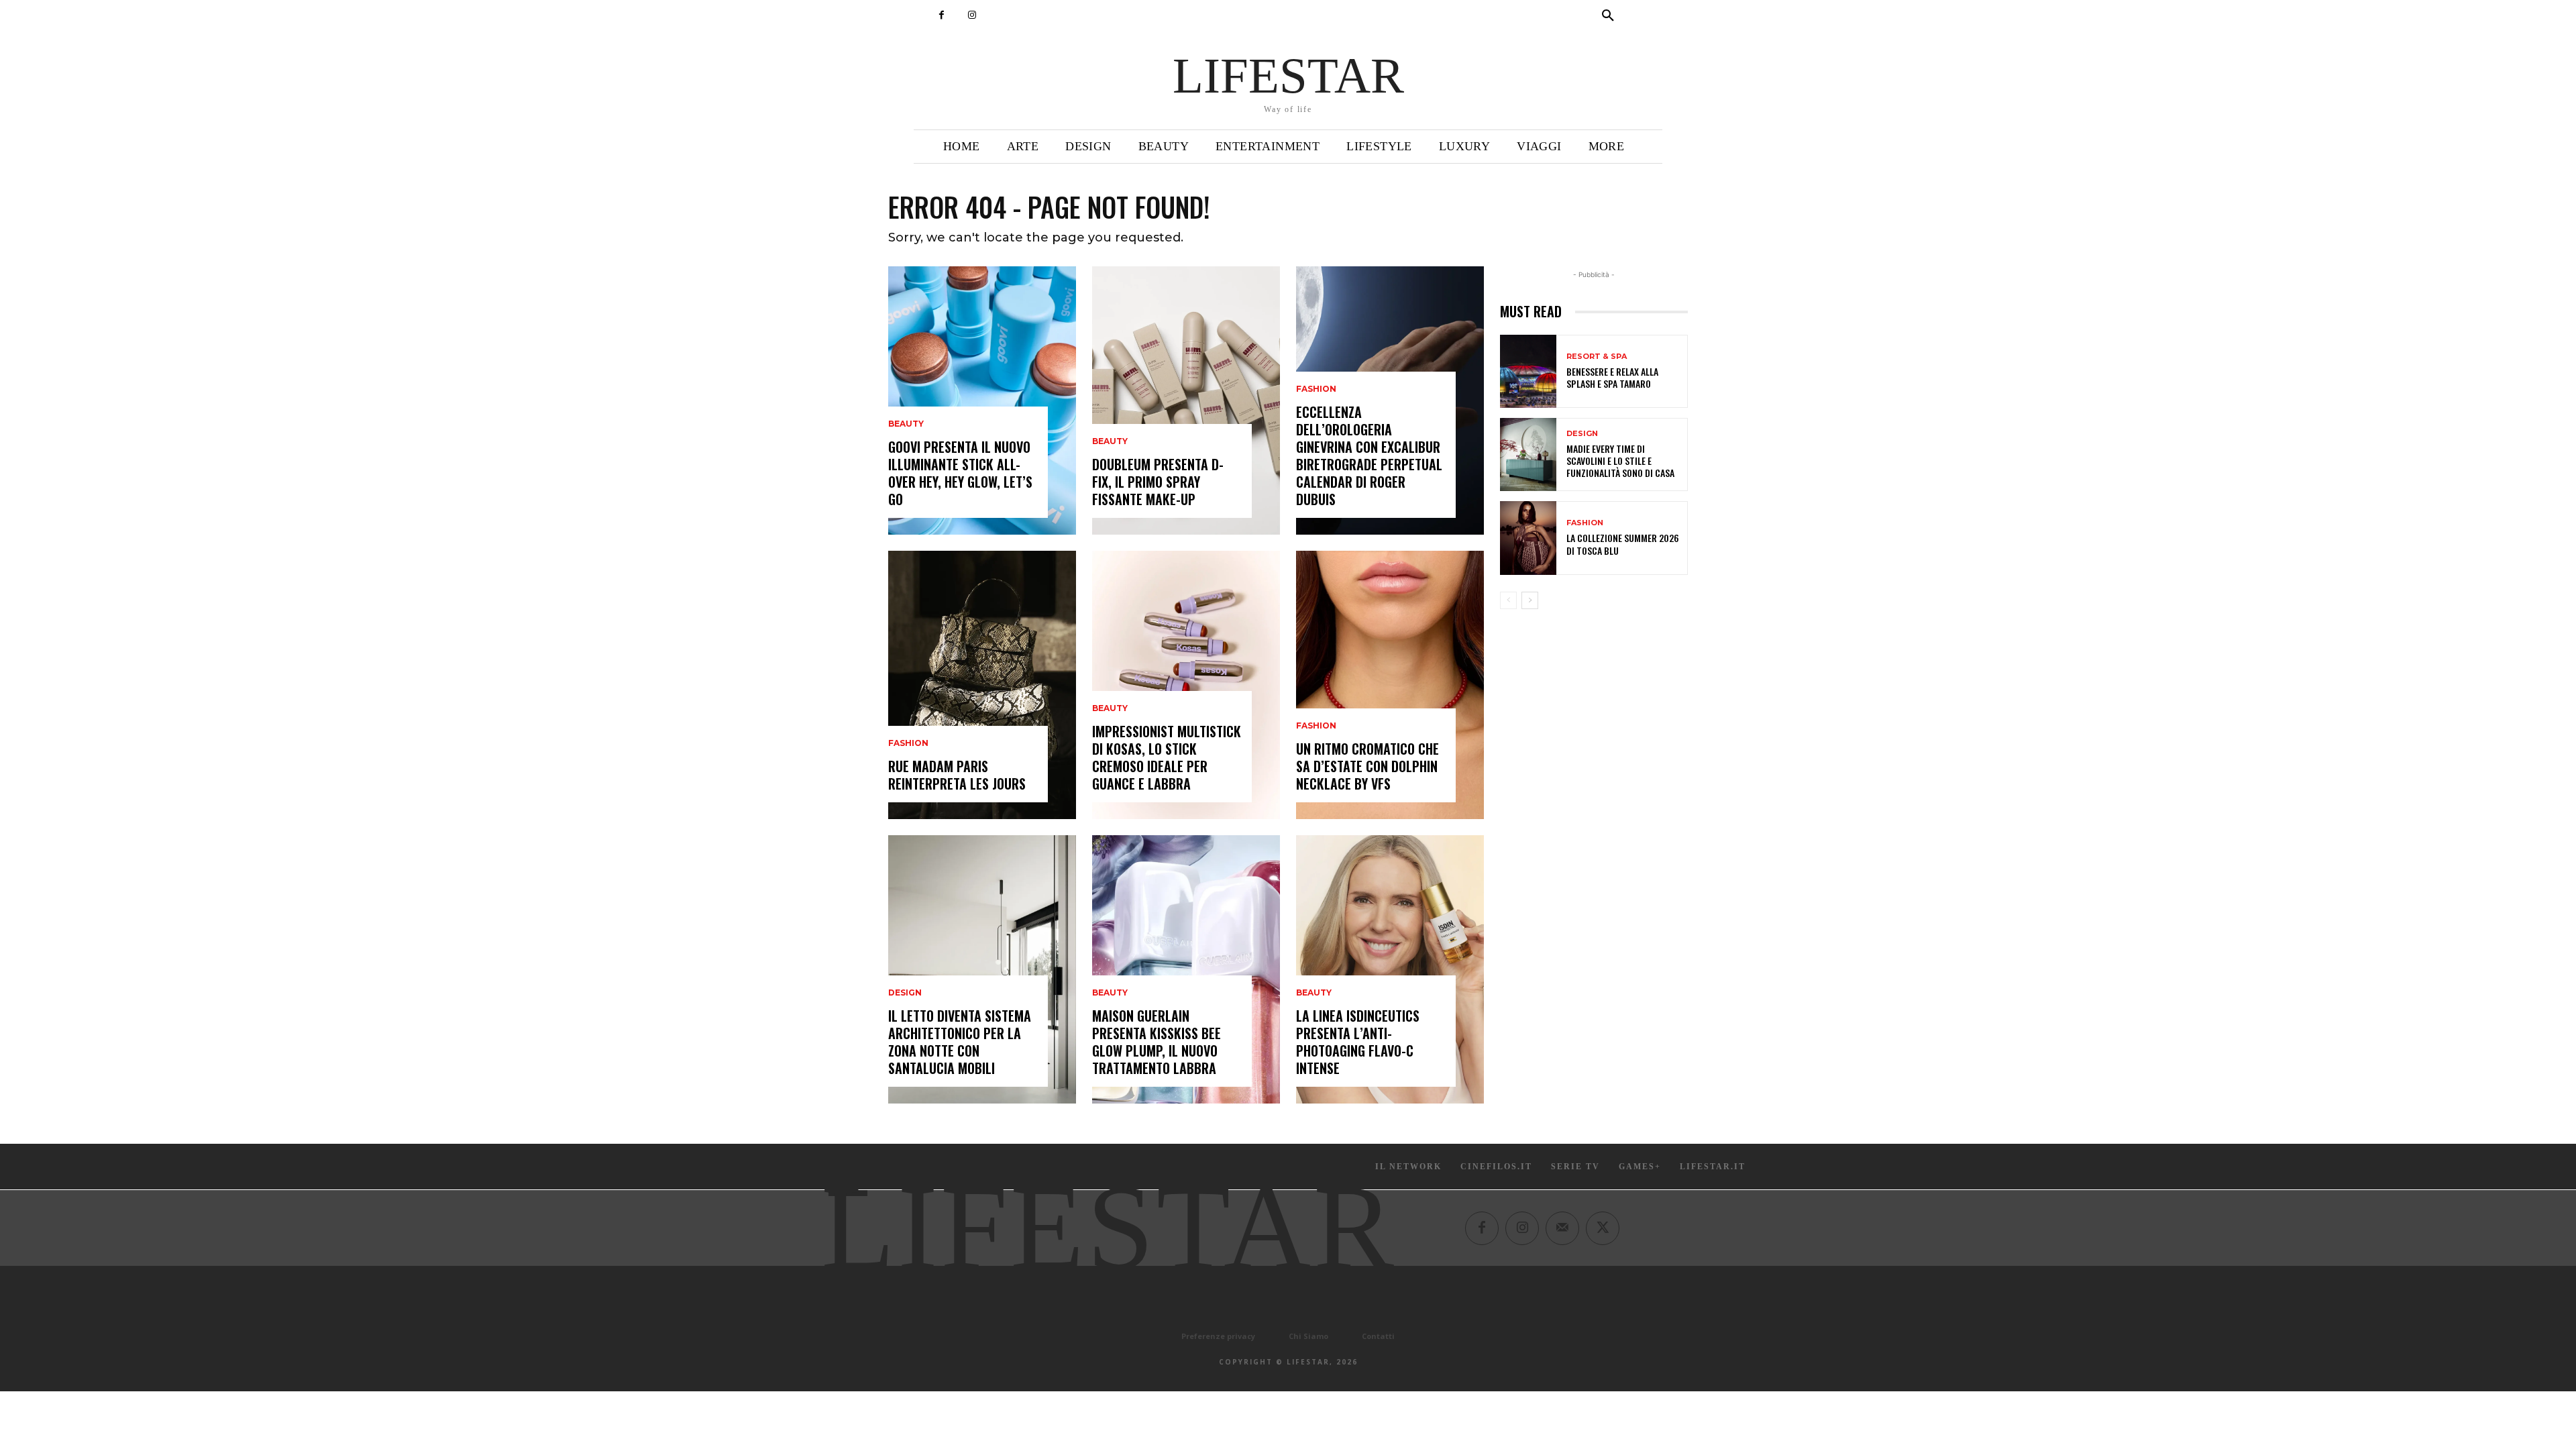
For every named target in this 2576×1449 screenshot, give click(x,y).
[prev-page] (1508, 600)
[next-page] (1530, 600)
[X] (1603, 1228)
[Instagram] (972, 15)
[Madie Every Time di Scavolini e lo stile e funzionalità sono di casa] (1528, 454)
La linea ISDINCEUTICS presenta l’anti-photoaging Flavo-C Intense (1358, 1042)
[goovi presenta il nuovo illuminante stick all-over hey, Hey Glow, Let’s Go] (982, 400)
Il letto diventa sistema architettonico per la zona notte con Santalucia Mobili (960, 1042)
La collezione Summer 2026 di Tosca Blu (1623, 544)
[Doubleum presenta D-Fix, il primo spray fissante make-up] (1186, 400)
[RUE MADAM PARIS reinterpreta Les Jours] (982, 685)
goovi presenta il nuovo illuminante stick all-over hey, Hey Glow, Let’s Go (960, 473)
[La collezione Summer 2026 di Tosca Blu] (1528, 538)
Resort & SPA (1597, 357)
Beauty (906, 424)
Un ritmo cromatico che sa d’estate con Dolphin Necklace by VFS (1367, 766)
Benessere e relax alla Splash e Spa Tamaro (1612, 377)
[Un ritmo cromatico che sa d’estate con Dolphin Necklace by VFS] (1390, 685)
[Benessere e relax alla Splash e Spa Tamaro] (1528, 371)
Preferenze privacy (1218, 1336)
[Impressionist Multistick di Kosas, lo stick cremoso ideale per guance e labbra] (1186, 685)
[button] (1608, 16)
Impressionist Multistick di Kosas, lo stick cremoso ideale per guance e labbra (1167, 757)
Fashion (908, 743)
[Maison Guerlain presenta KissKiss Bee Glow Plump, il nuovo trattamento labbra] (1186, 969)
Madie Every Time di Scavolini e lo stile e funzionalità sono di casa (1620, 461)
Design (905, 993)
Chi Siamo (1308, 1336)
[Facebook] (942, 15)
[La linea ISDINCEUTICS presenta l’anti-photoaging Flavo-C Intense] (1390, 969)
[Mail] (1562, 1228)
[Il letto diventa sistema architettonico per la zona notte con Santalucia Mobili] (982, 969)
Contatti (1378, 1336)
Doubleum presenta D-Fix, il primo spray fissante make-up (1158, 482)
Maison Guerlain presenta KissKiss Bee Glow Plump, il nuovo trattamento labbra (1157, 1042)
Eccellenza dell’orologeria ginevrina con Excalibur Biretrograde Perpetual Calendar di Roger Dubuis (1369, 455)
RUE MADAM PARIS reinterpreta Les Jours (957, 775)
